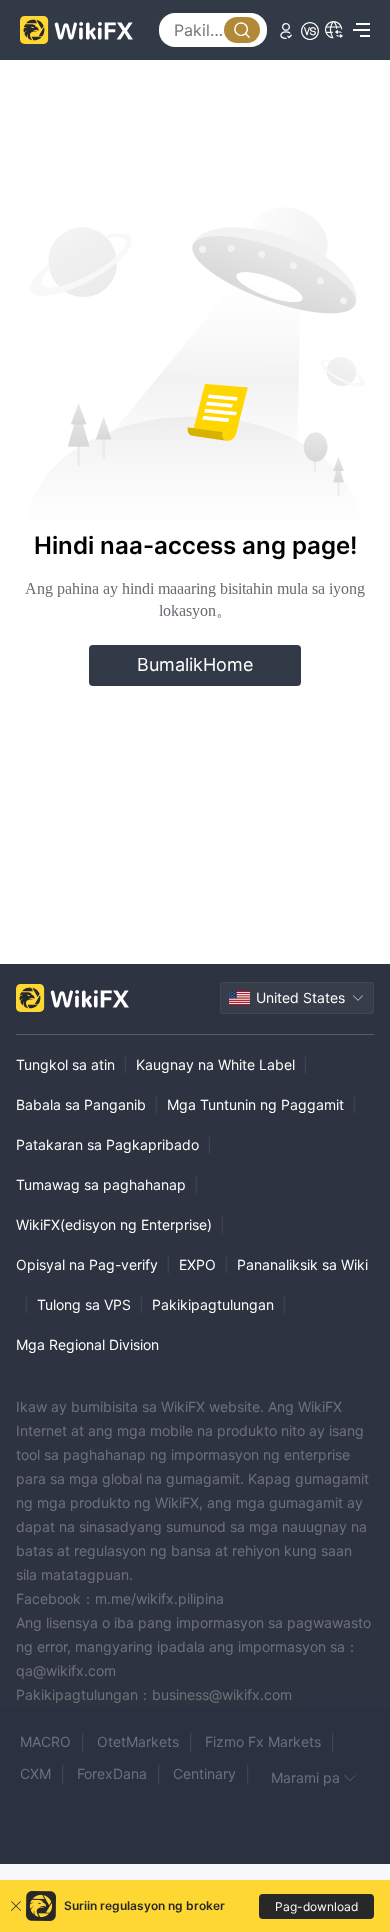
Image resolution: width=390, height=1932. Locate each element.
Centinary (204, 1773)
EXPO (197, 1264)
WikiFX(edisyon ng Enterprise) (114, 1224)
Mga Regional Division (87, 1344)
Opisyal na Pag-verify (87, 1264)
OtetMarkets (138, 1741)
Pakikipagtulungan (213, 1304)
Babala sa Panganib (81, 1104)
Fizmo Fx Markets (263, 1741)
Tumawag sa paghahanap (101, 1184)
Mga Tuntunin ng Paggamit (255, 1104)
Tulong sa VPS (84, 1304)
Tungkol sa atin (65, 1064)
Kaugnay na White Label (215, 1064)
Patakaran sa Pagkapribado (107, 1144)
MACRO (45, 1741)
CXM (35, 1773)
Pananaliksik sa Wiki (302, 1264)
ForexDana (112, 1773)
